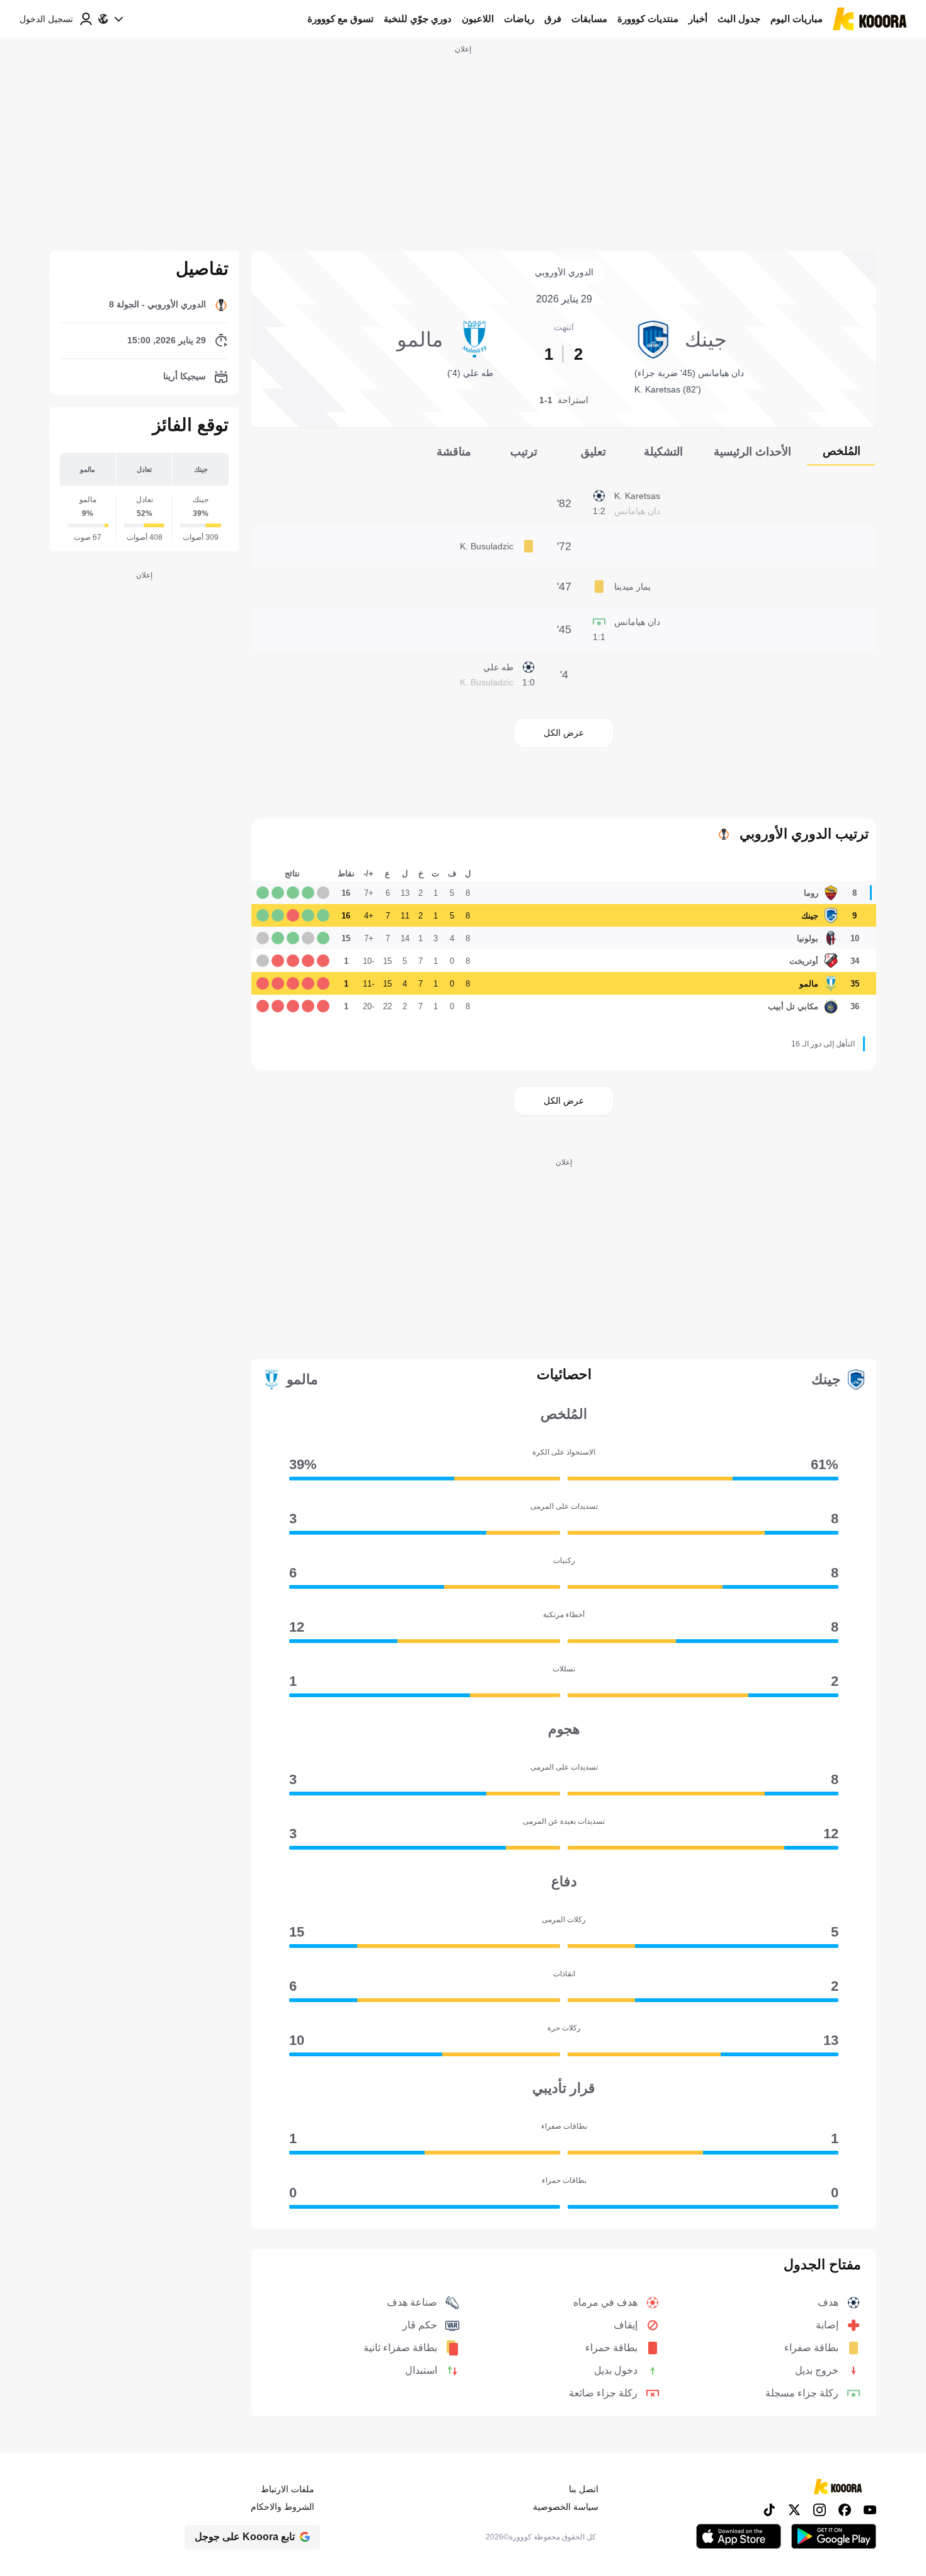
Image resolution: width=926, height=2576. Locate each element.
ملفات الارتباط (288, 2489)
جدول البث (739, 19)
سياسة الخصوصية (566, 2507)
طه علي (498, 667)
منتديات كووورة (648, 19)
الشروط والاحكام (283, 2507)
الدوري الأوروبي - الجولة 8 (157, 304)
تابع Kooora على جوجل (245, 2537)
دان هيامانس (637, 622)
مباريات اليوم (797, 19)
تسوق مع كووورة (340, 19)
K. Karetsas (637, 496)
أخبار (698, 19)
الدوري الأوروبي (564, 272)
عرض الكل (564, 733)
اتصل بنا (584, 2489)
